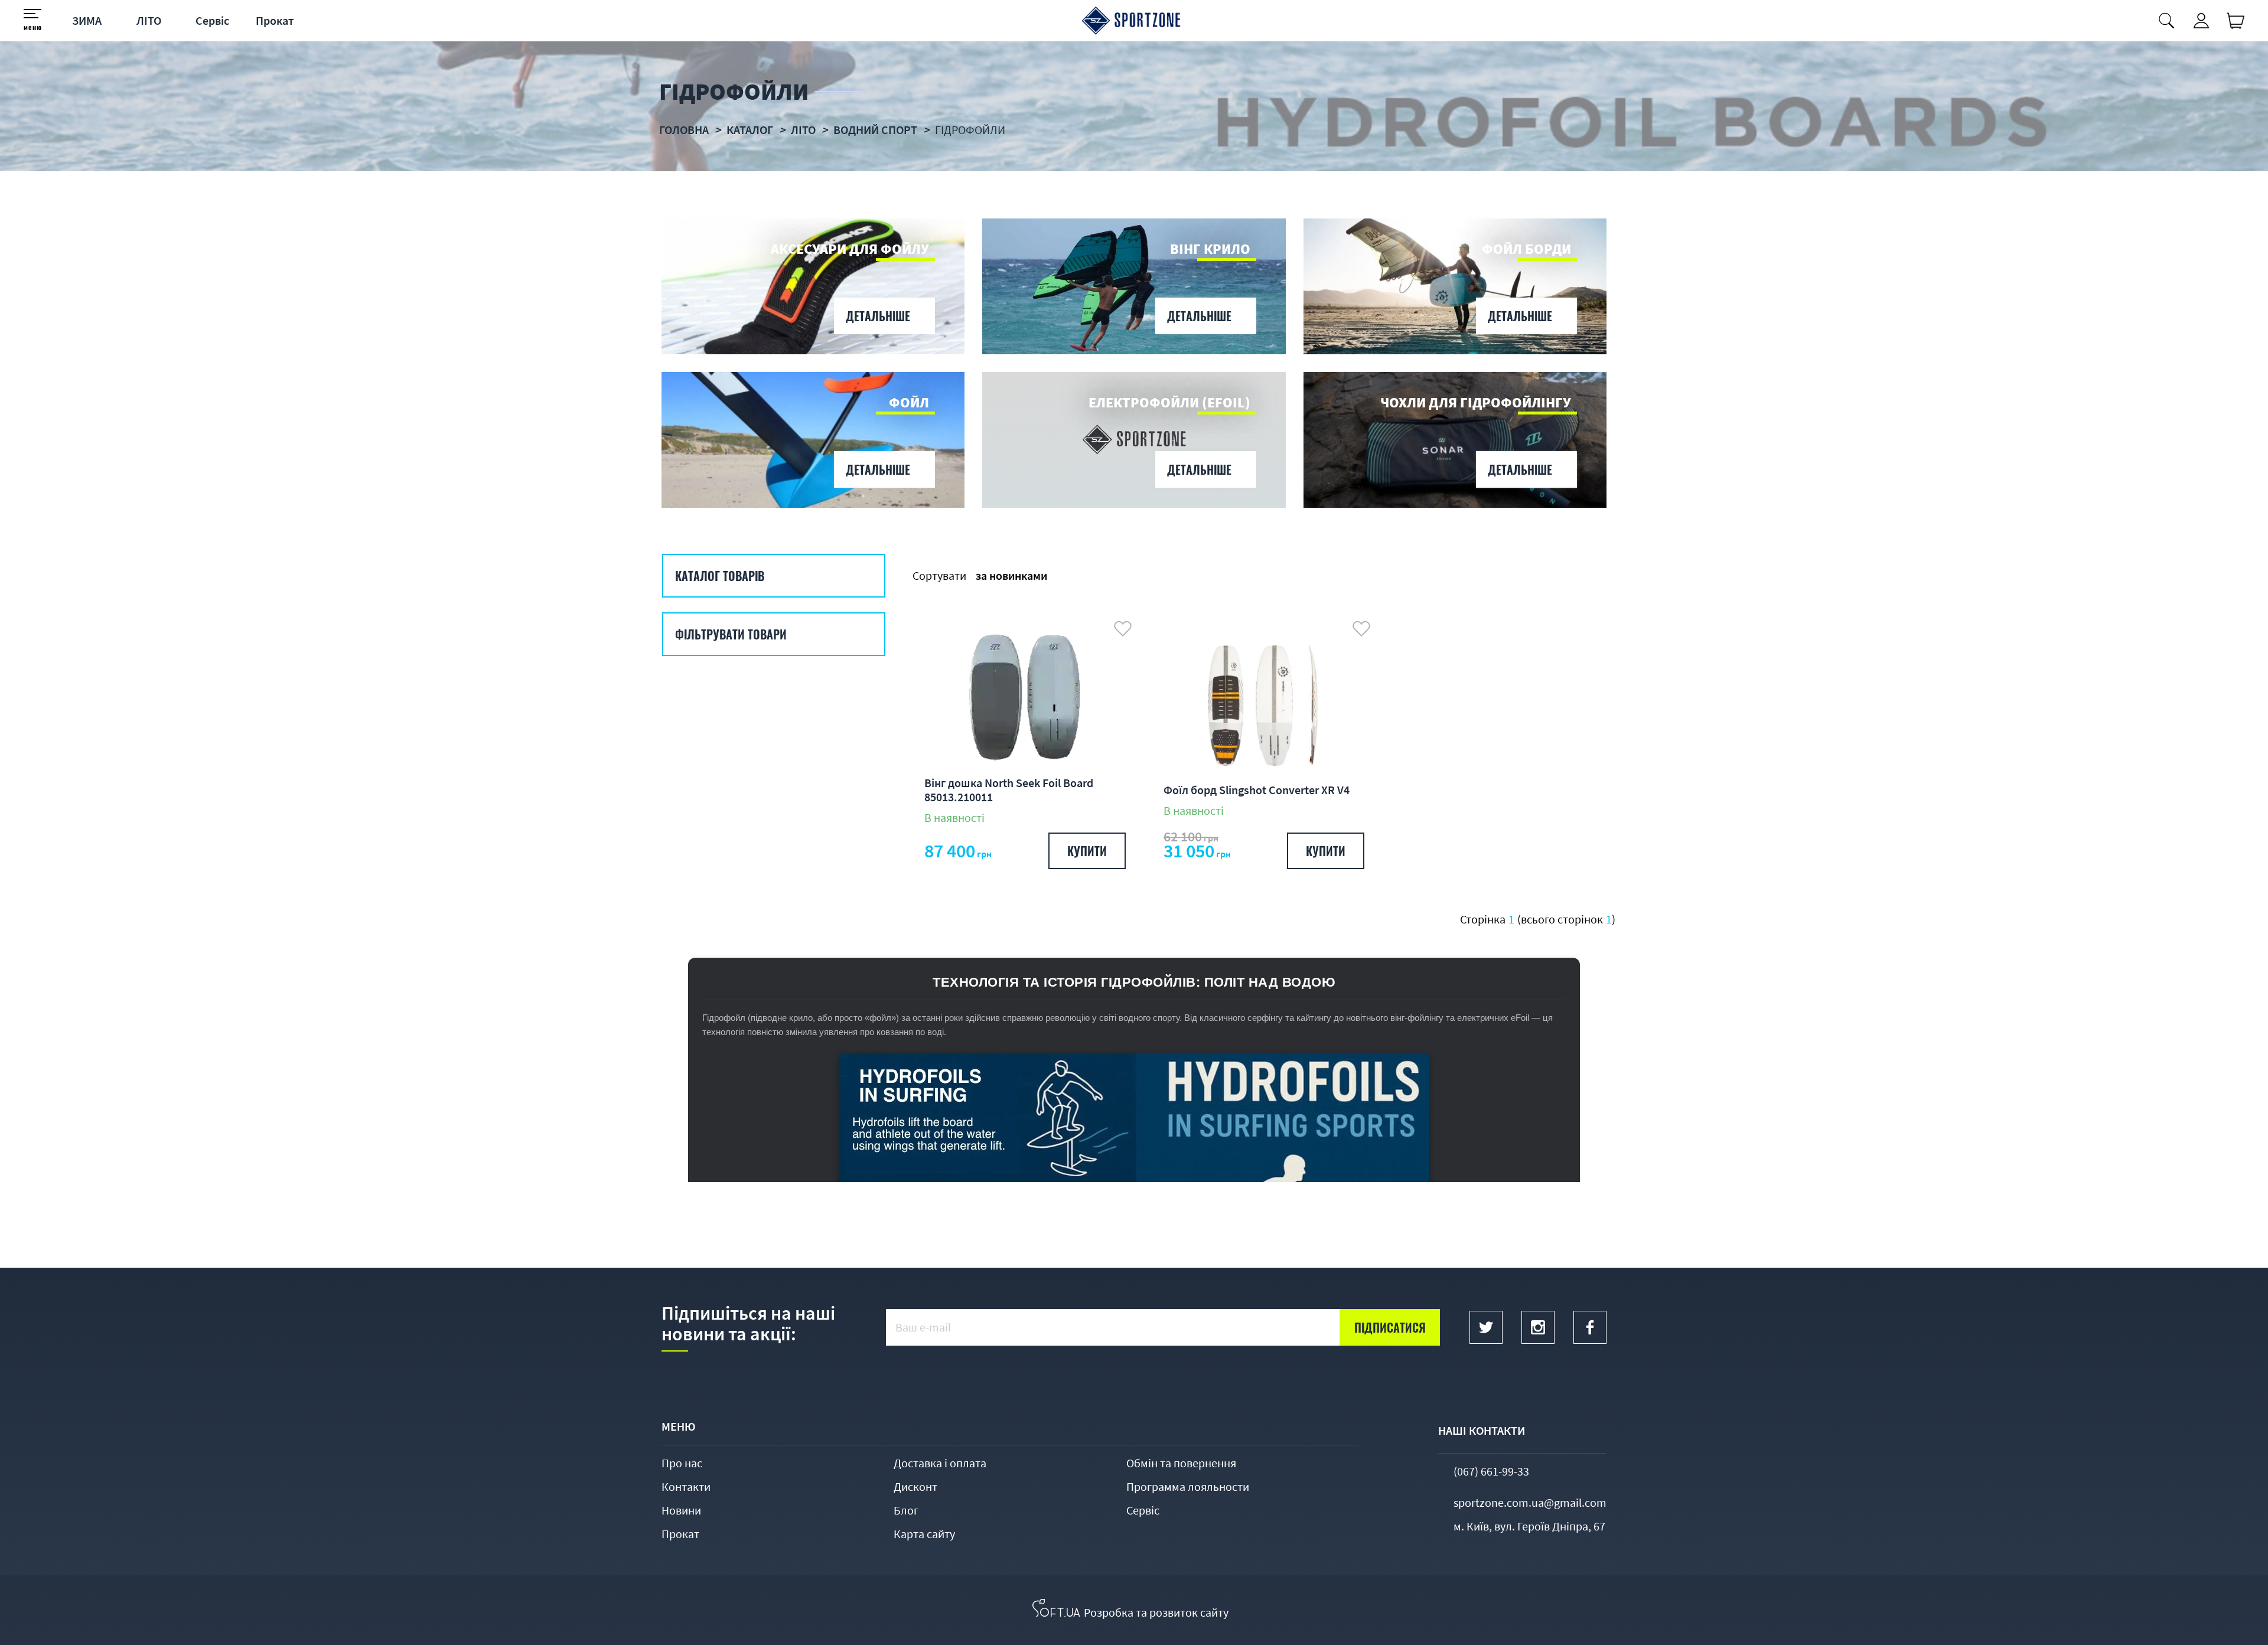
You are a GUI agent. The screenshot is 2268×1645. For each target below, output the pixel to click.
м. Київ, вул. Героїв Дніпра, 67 (1529, 1526)
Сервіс (212, 20)
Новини (681, 1510)
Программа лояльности (1188, 1486)
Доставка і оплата (940, 1463)
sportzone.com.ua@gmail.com (1530, 1502)
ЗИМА (87, 20)
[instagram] (1538, 1327)
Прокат (275, 20)
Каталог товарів (720, 576)
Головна (684, 130)
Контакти (686, 1486)
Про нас (682, 1463)
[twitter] (1486, 1327)
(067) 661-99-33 (1491, 1471)
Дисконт (915, 1486)
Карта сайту (924, 1534)
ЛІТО (149, 20)
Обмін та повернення (1181, 1463)
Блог (906, 1510)
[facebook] (1590, 1327)
